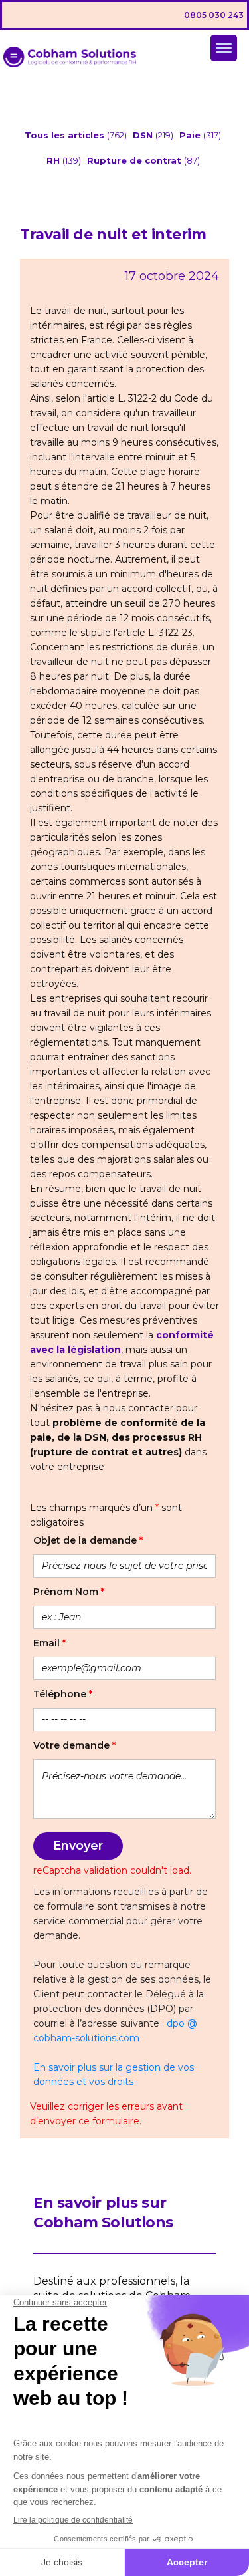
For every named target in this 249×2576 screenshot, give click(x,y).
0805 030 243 (214, 15)
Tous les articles (66, 135)
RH (54, 160)
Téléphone (63, 1694)
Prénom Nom (69, 1592)
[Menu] (224, 48)
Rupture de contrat (135, 160)
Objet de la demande (88, 1540)
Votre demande (74, 1745)
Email (49, 1643)
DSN (144, 135)
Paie (191, 135)
